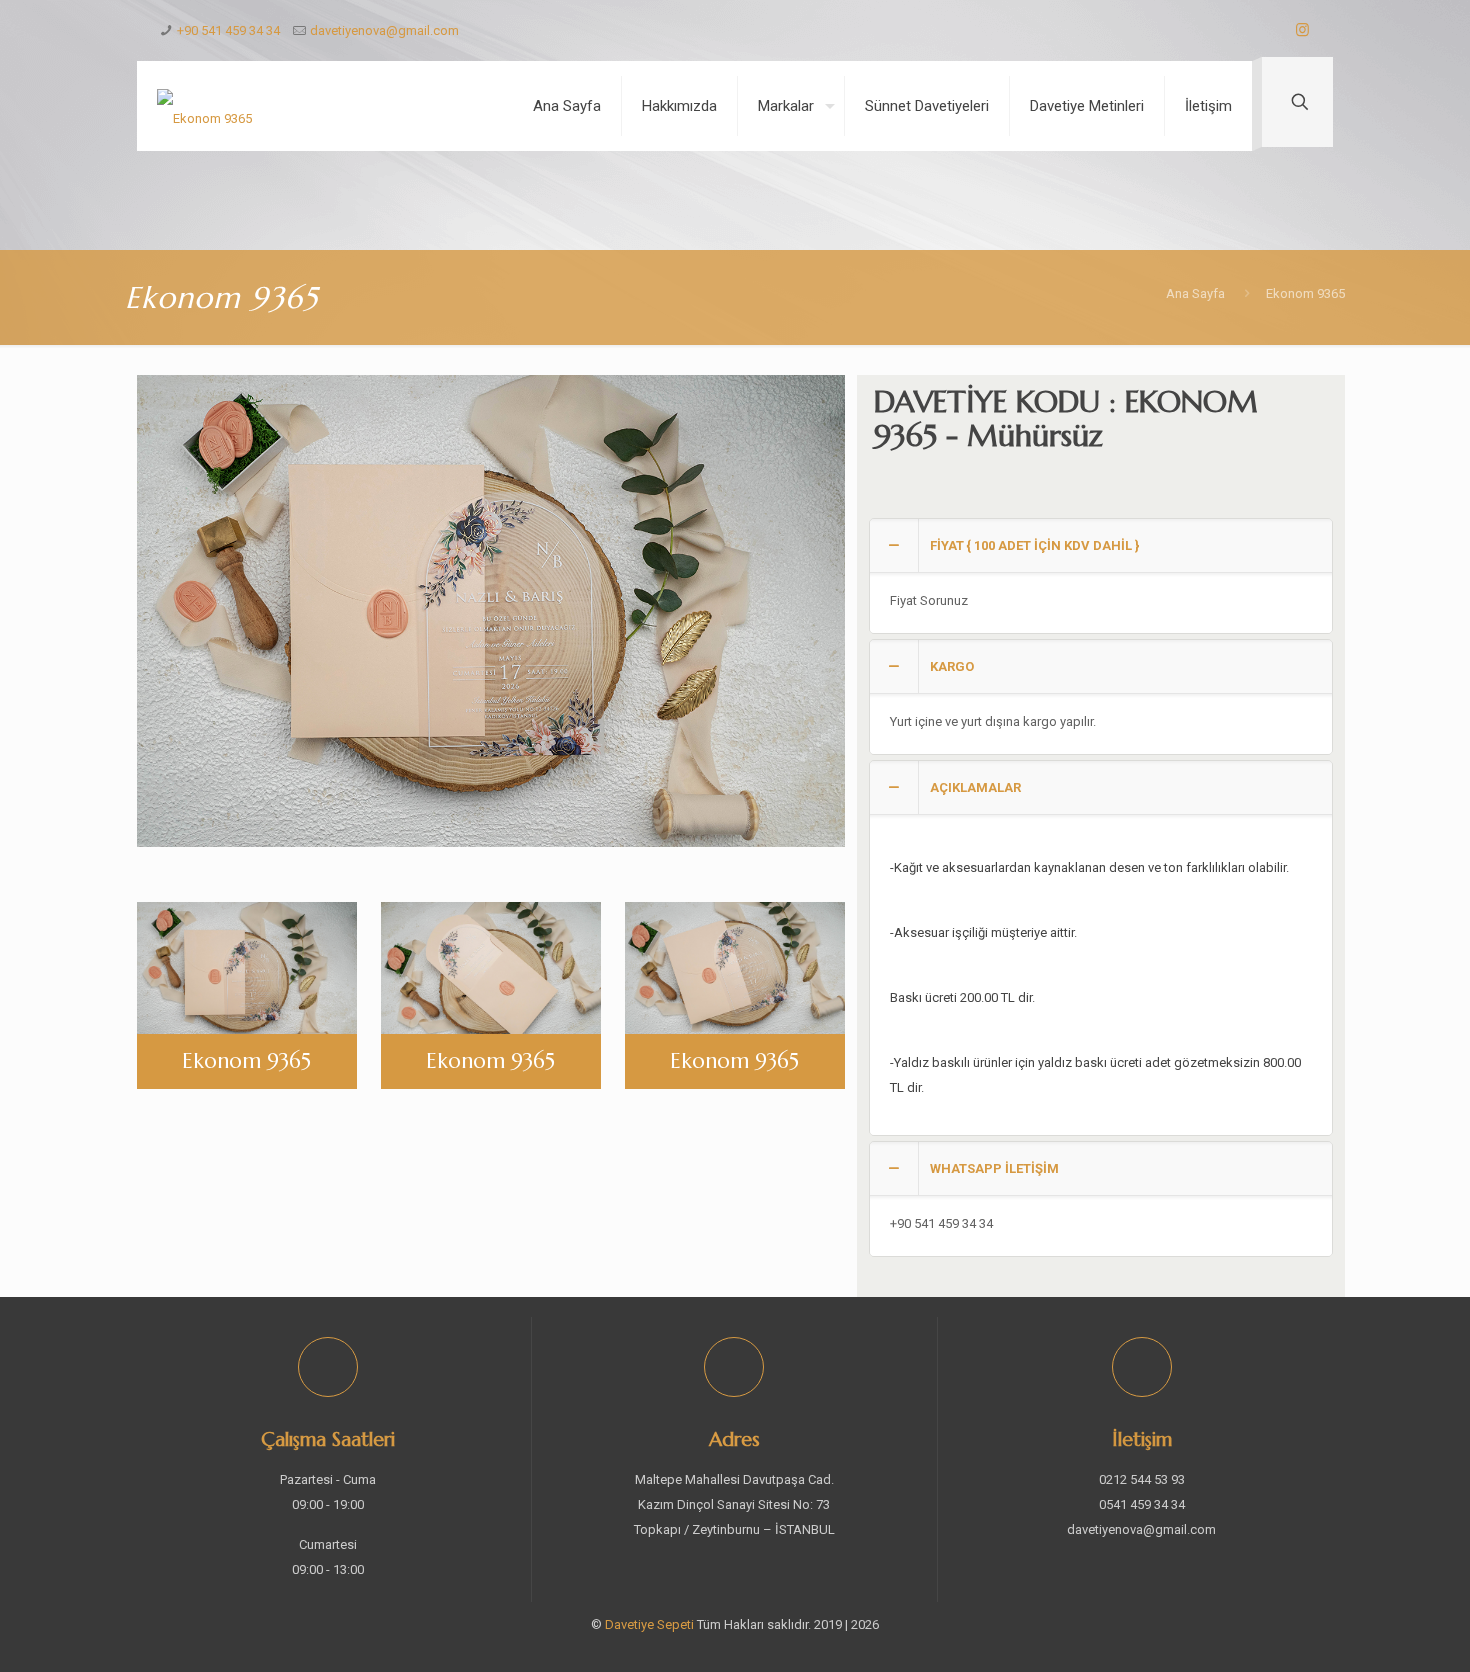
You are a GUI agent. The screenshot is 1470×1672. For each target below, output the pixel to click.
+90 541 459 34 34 (228, 30)
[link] (1101, 576)
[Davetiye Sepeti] (204, 106)
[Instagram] (1302, 30)
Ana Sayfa (1195, 293)
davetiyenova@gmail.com (384, 30)
